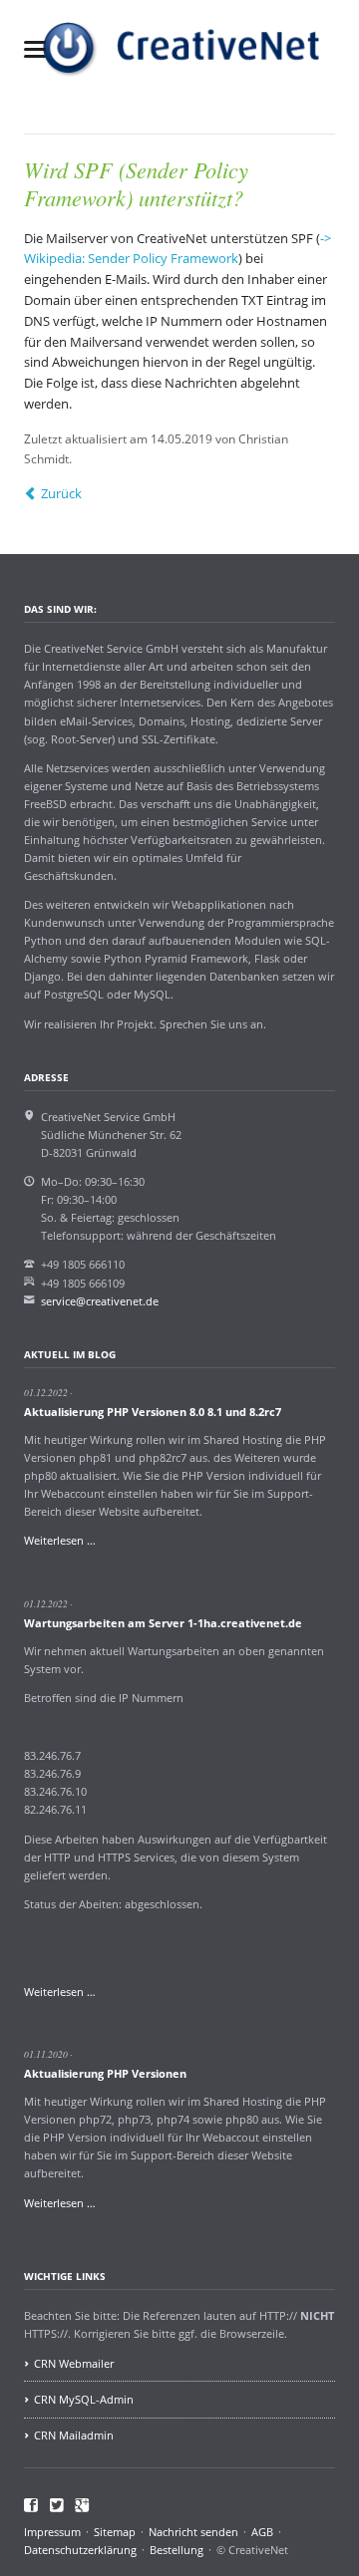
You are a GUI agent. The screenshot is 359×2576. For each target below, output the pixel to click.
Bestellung (177, 2550)
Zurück (61, 493)
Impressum (52, 2532)
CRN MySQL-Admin (84, 2399)
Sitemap (115, 2532)
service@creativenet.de (100, 1301)
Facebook (31, 2505)
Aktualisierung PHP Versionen (105, 2073)
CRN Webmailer (74, 2363)
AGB (262, 2532)
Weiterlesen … (60, 1540)
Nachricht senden (193, 2532)
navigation (35, 49)
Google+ (82, 2505)
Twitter (57, 2505)
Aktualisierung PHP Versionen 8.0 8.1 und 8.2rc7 (153, 1412)
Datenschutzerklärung (80, 2550)
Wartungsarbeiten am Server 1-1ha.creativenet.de (163, 1623)
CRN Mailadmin (74, 2435)
